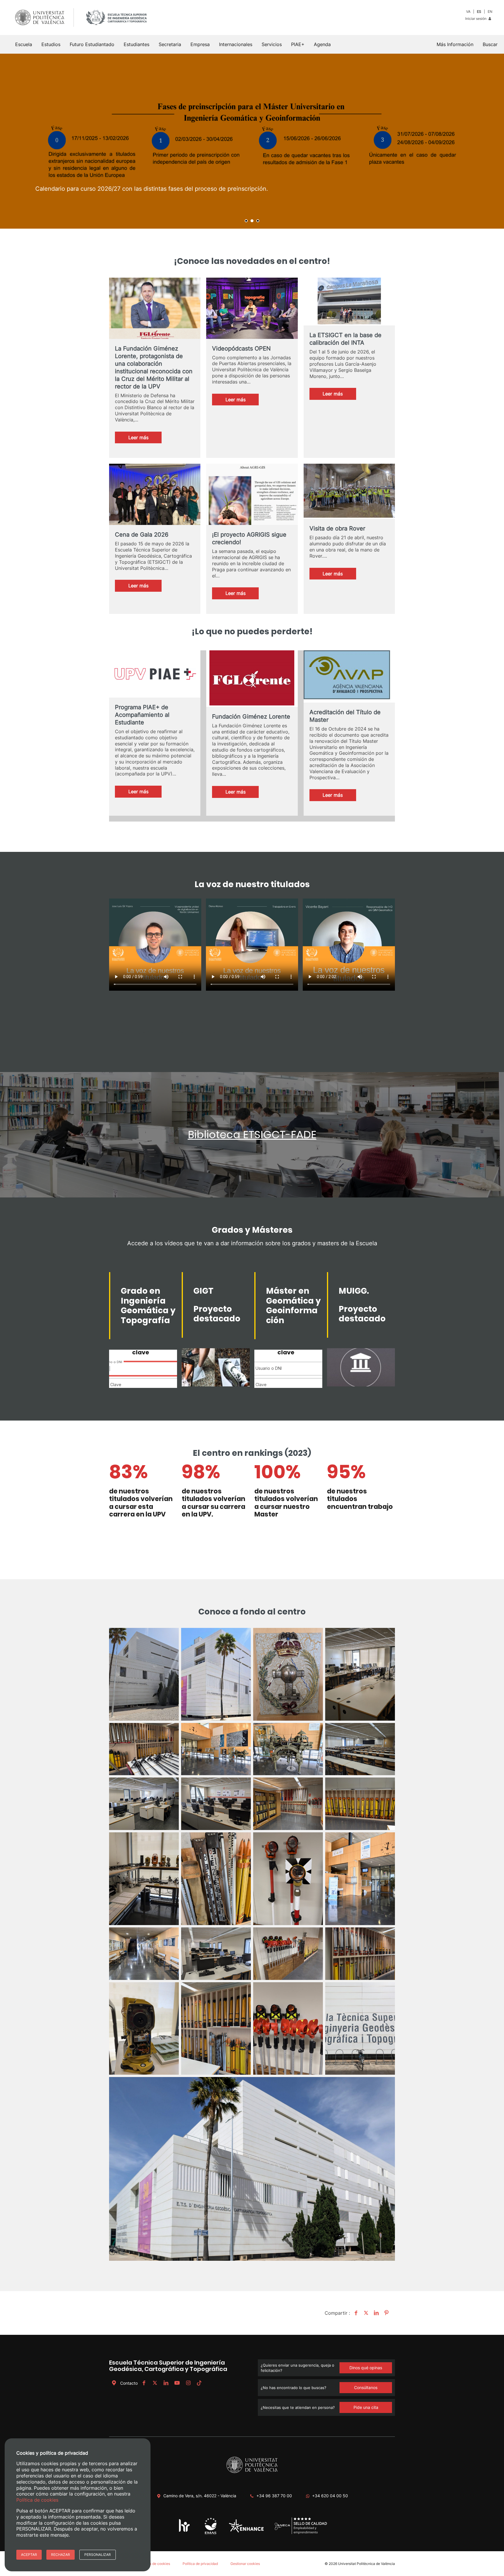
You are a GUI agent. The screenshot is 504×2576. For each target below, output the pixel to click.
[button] (490, 44)
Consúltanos (366, 2387)
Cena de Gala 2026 (142, 535)
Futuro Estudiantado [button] (92, 44)
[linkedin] (166, 2383)
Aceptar (29, 2555)
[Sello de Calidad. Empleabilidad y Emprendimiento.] (301, 2533)
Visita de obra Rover (337, 528)
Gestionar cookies (245, 2564)
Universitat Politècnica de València (366, 2564)
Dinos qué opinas (366, 2368)
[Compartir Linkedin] (376, 2313)
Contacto (129, 2383)
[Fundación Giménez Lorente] (252, 679)
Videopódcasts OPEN (241, 349)
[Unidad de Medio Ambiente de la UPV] (210, 2534)
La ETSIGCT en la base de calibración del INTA (345, 339)
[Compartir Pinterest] (386, 2313)
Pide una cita (366, 2407)
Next (496, 141)
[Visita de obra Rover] (349, 491)
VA (468, 12)
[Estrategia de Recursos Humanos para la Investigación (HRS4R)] (184, 2532)
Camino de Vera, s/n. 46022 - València (200, 2496)
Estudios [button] (51, 44)
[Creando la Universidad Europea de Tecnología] (246, 2531)
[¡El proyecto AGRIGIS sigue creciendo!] (252, 499)
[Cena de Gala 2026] (155, 499)
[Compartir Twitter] (365, 2313)
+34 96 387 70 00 (274, 2496)
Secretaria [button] (170, 44)
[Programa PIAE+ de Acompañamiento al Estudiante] (155, 674)
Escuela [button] (24, 44)
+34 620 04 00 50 (330, 2496)
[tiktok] (199, 2383)
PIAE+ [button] (298, 44)
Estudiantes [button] (136, 44)
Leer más (145, 439)
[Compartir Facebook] (355, 2313)
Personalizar (98, 2555)
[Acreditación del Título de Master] (349, 676)
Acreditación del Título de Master (345, 716)
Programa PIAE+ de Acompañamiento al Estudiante (142, 715)
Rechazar (61, 2555)
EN (490, 12)
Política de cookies (155, 2564)
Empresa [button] (200, 44)
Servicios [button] (272, 44)
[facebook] (144, 2383)
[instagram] (188, 2383)
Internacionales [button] (236, 44)
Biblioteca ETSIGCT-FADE (252, 1135)
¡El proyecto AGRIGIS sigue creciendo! (249, 538)
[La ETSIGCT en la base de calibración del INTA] (349, 302)
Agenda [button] (322, 44)
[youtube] (177, 2383)
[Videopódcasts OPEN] (252, 313)
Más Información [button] (455, 44)
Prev (8, 141)
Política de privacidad (200, 2564)
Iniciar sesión (476, 19)
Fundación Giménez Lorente (251, 717)
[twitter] (155, 2383)
